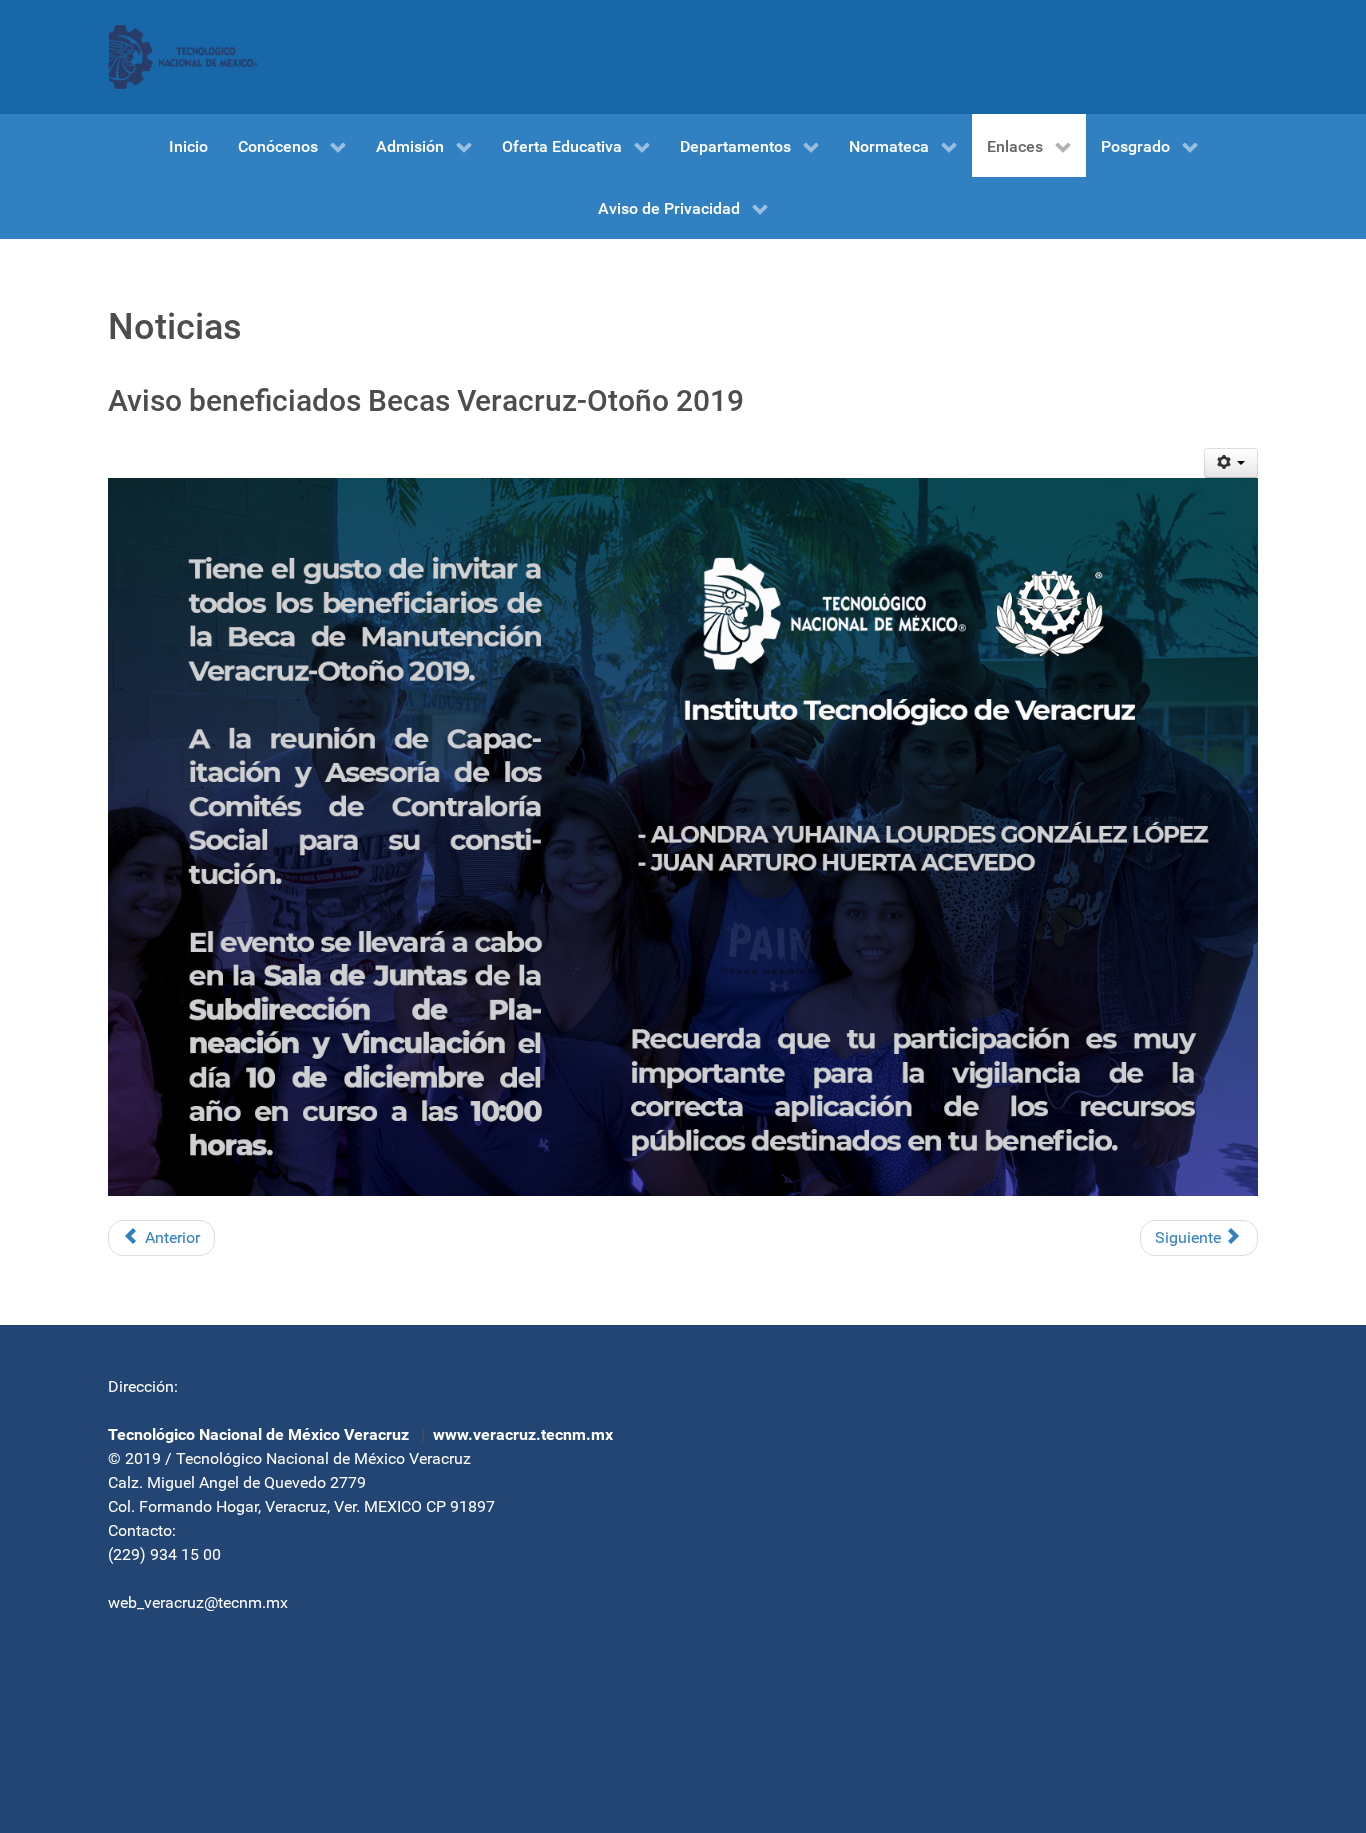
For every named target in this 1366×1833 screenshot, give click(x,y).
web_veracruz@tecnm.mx (198, 1602)
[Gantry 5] (183, 57)
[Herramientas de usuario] (1231, 463)
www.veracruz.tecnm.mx (523, 1434)
